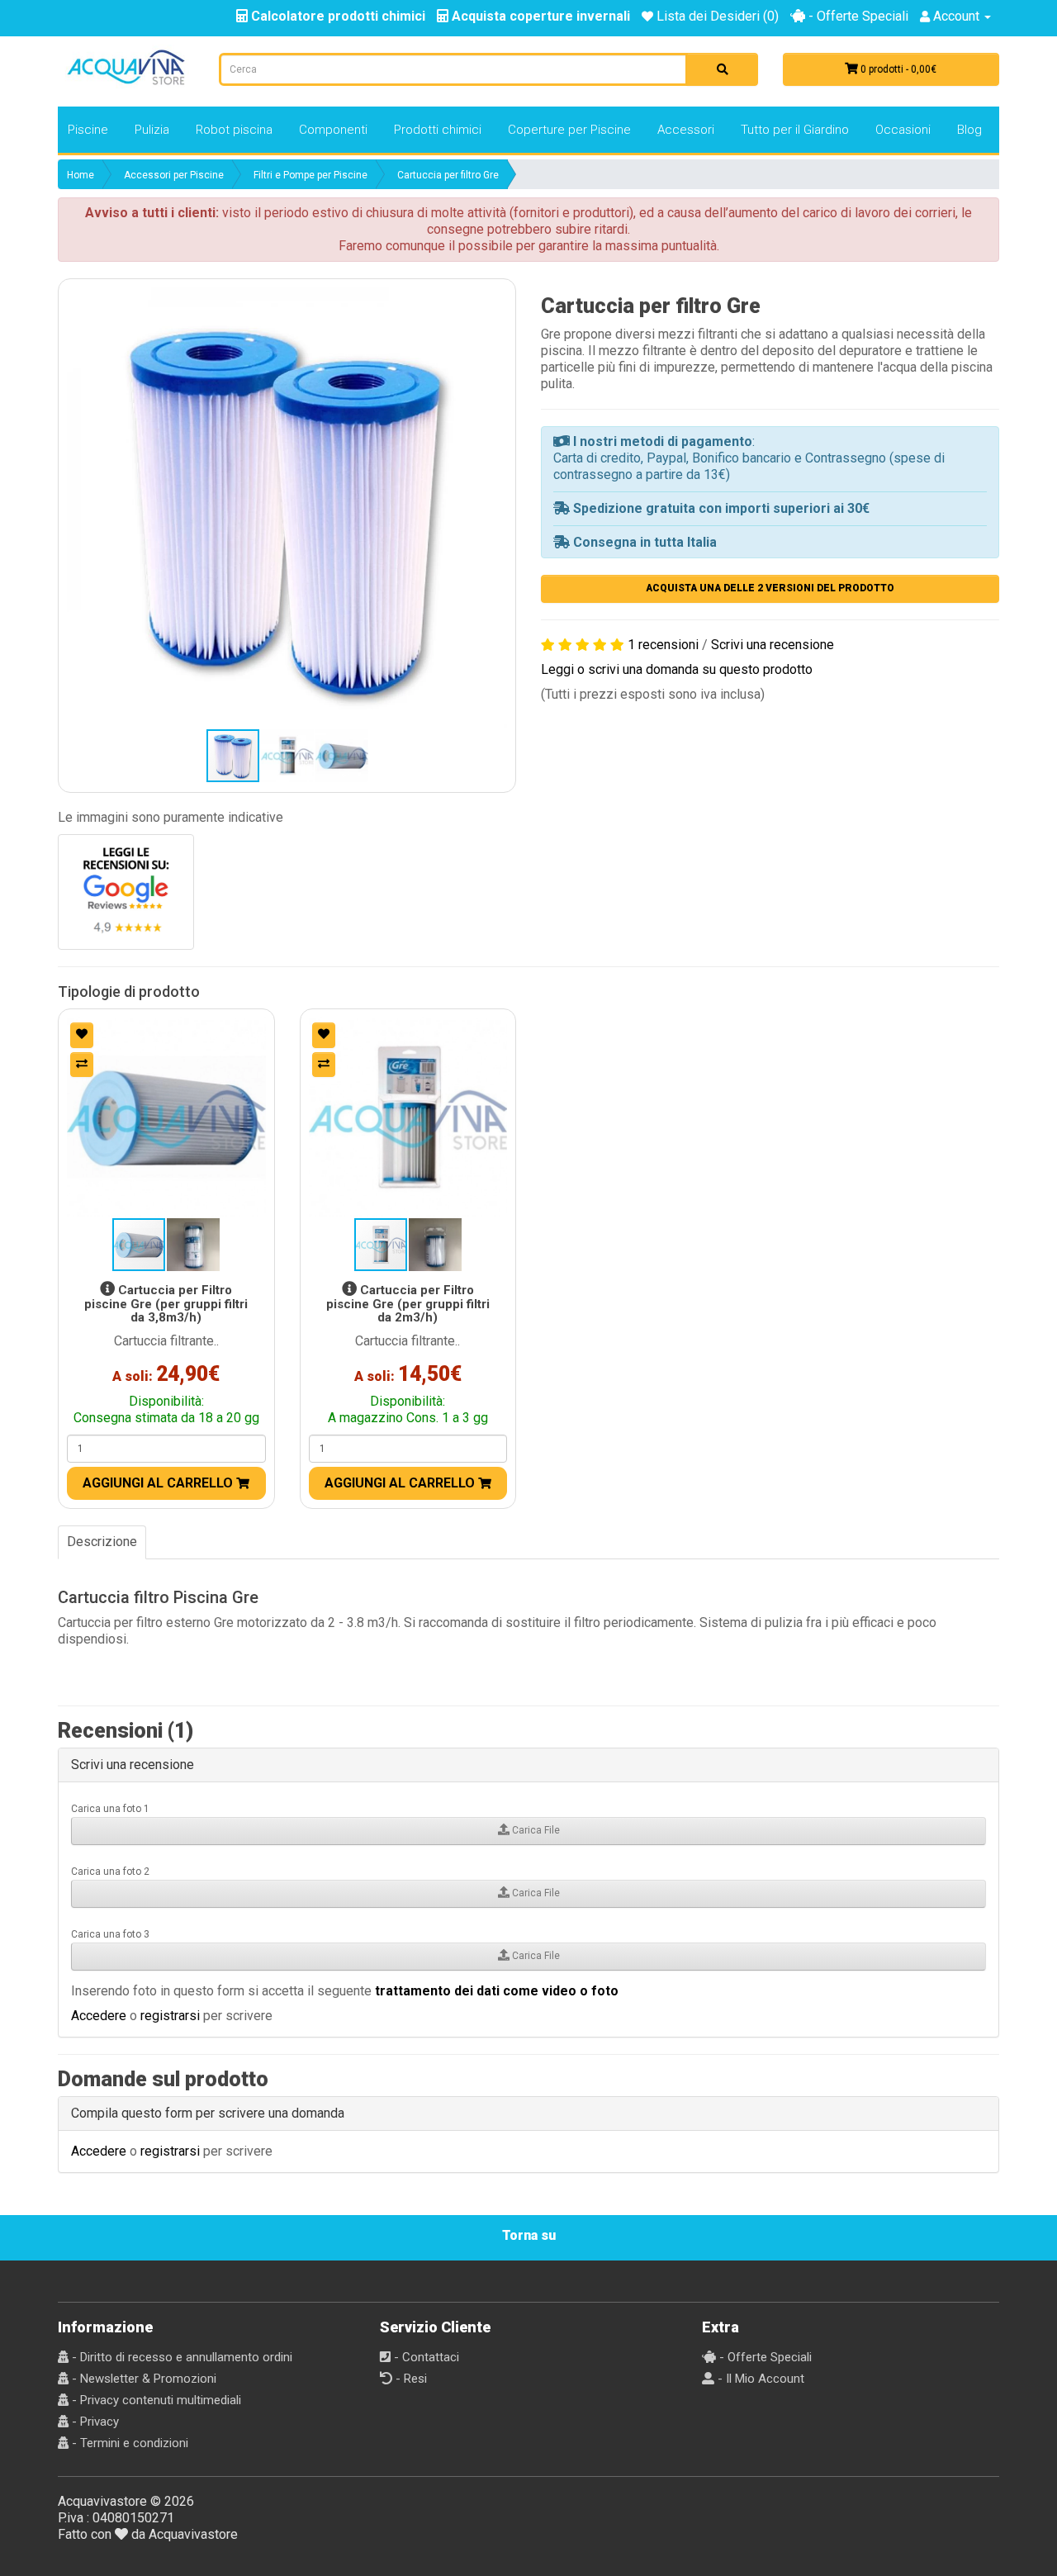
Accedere (99, 2016)
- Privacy (94, 2422)
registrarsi (170, 2016)
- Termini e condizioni (128, 2443)
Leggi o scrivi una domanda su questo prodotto (677, 669)
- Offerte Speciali (857, 16)
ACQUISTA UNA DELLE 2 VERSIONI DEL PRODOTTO (770, 588)
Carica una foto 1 (110, 1809)
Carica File (535, 1830)
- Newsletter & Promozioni (142, 2379)
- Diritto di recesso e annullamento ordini (180, 2357)
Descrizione (102, 1542)
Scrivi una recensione (773, 645)
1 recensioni (663, 645)
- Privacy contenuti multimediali (155, 2400)
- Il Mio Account (759, 2379)
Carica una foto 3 (110, 1934)
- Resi (410, 2379)
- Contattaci (425, 2357)
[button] (287, 508)
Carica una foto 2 (110, 1872)
